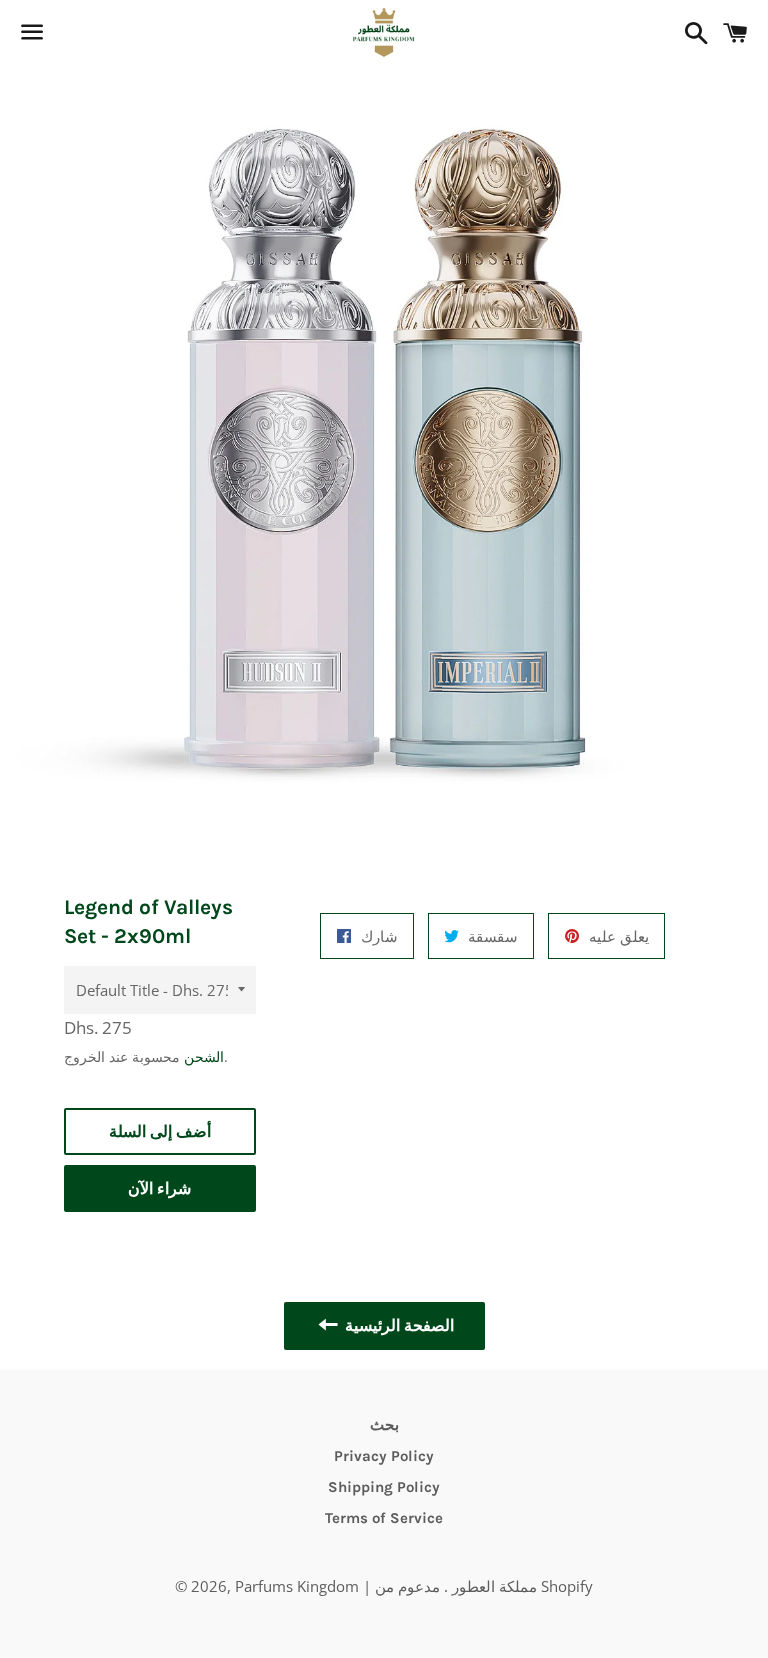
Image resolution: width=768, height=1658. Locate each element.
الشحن (204, 1056)
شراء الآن (159, 1188)
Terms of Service (384, 1518)
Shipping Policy (384, 1487)
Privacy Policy (384, 1456)
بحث (384, 1425)
